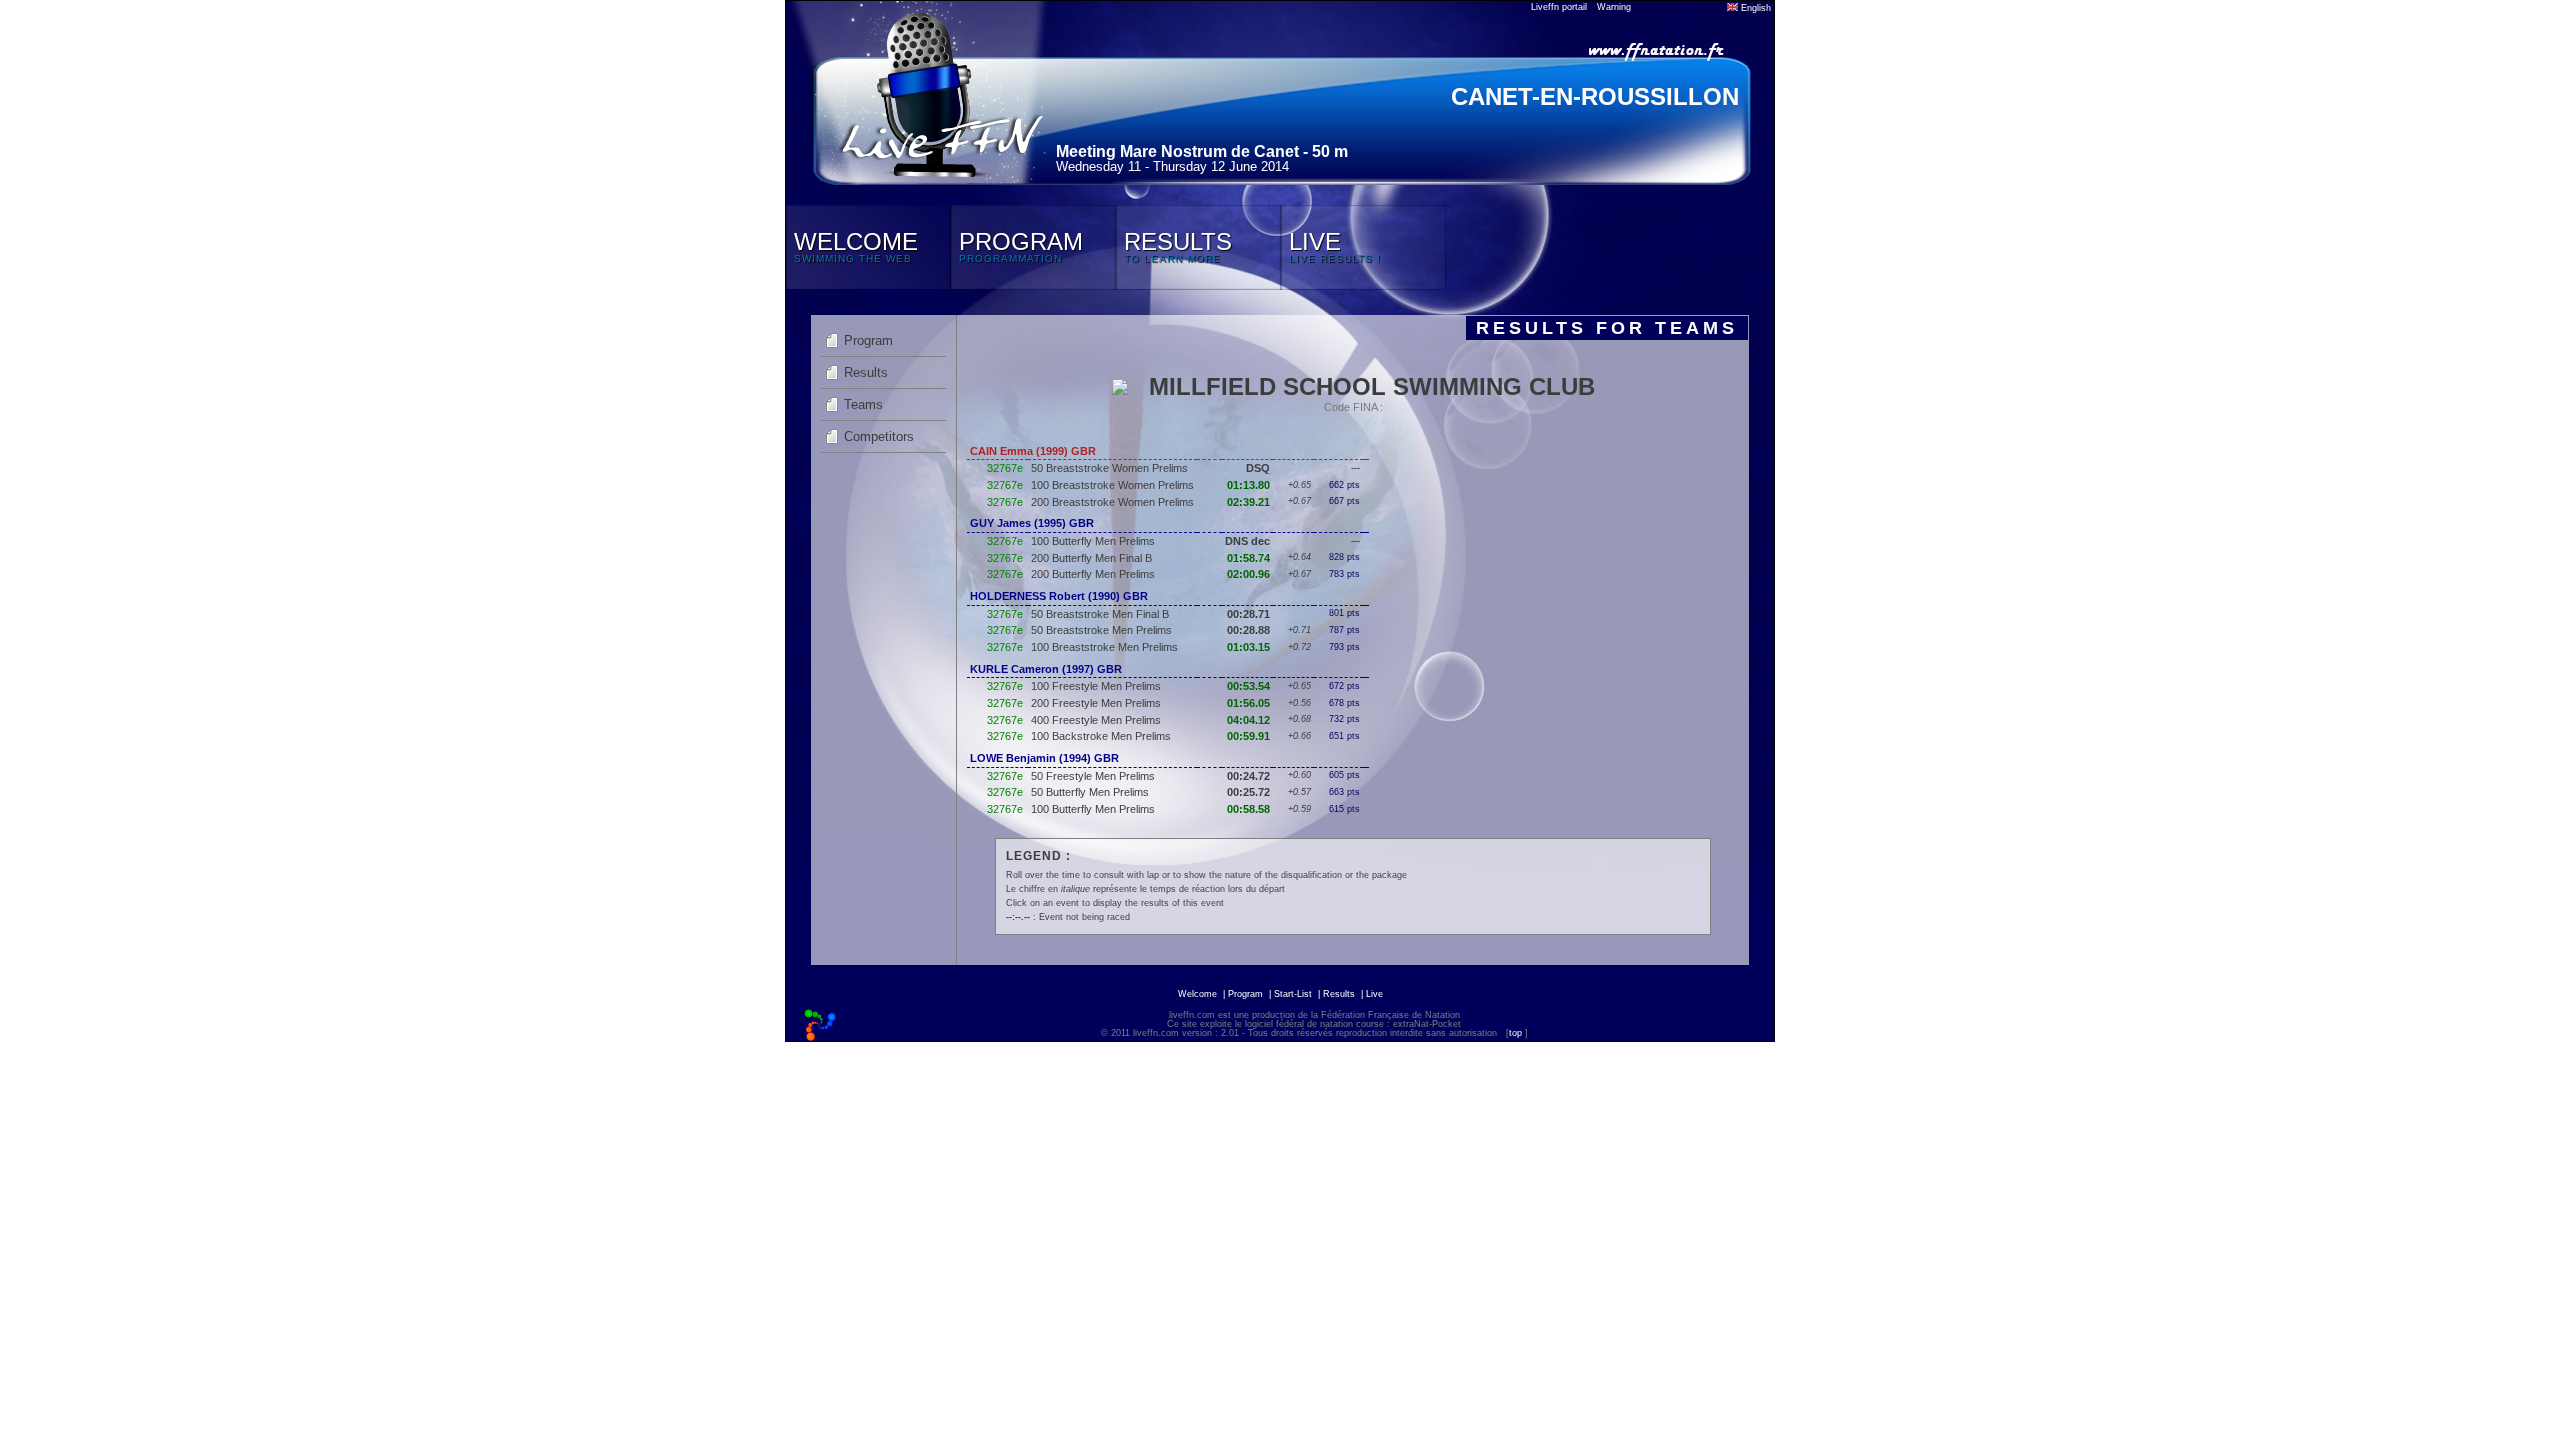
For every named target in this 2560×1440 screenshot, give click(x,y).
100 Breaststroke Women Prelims (1112, 485)
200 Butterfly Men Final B (1091, 558)
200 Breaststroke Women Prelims (1112, 502)
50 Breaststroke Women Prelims (1109, 468)
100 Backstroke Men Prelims (1101, 736)
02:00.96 (1248, 574)
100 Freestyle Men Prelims (1096, 686)
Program (868, 340)
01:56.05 (1248, 703)
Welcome (1197, 994)
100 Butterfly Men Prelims (1093, 541)
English (1754, 8)
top (1515, 1033)
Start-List (1293, 994)
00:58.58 (1248, 809)
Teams (863, 404)
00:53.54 (1248, 686)
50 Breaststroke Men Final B (1100, 614)
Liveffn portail (1559, 7)
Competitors (879, 436)
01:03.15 (1248, 647)
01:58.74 (1248, 558)
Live (1374, 994)
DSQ (1258, 468)
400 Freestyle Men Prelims (1096, 720)
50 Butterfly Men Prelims (1090, 792)
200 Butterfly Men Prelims (1093, 574)
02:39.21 (1248, 502)
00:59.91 (1248, 736)
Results (866, 372)
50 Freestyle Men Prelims (1093, 776)
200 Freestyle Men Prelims (1096, 703)
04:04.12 (1248, 720)
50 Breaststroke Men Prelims (1101, 630)
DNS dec (1247, 541)
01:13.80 (1248, 485)
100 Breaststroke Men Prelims (1104, 647)
